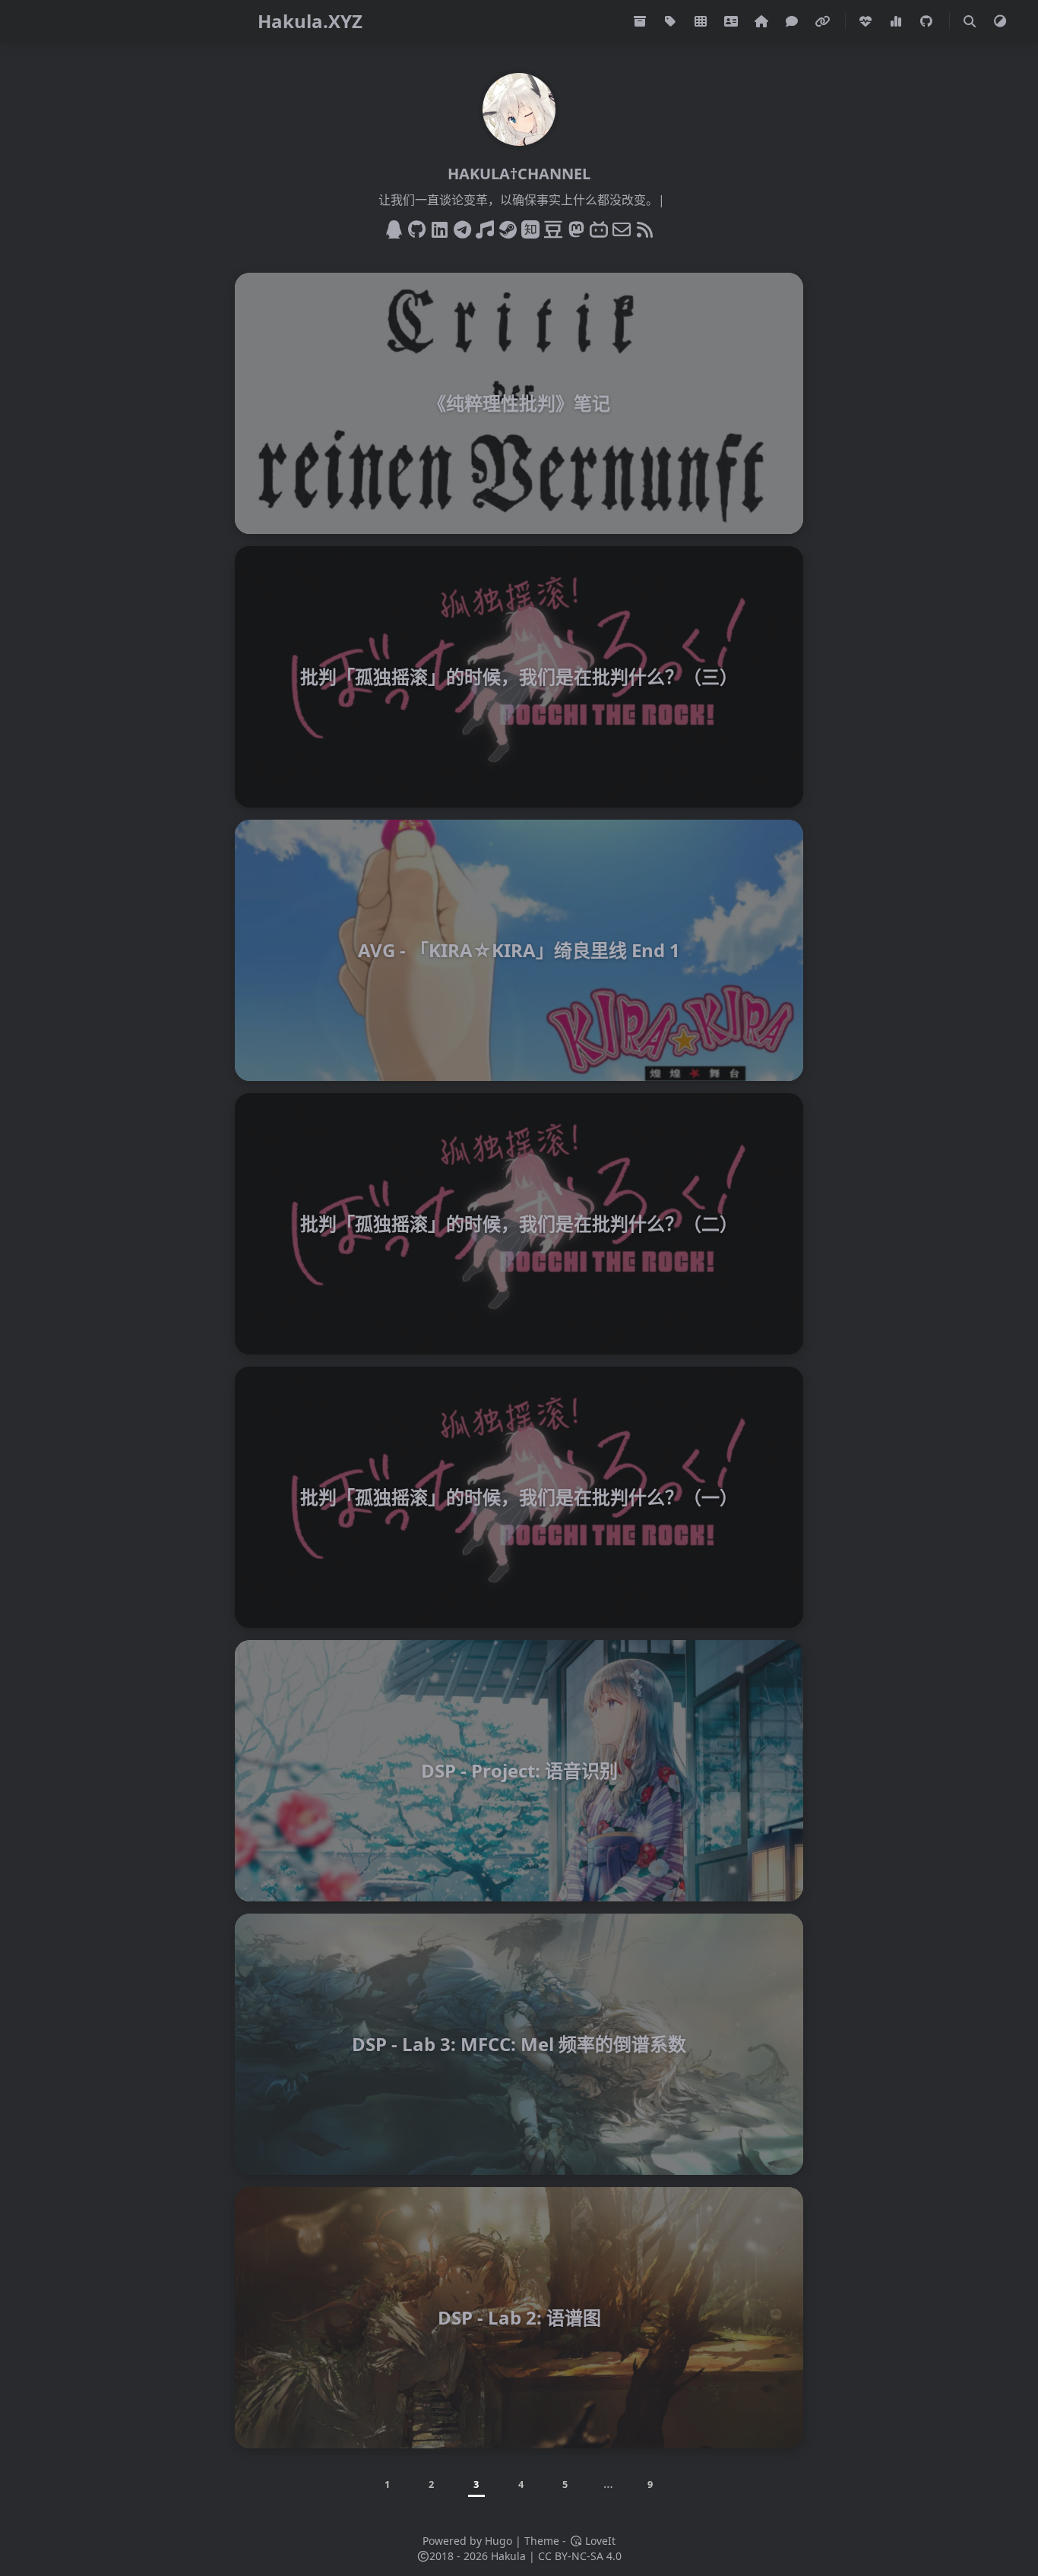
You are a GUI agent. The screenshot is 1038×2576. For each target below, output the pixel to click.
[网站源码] (928, 21)
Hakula (508, 2556)
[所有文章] (641, 21)
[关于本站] (763, 21)
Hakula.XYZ (310, 21)
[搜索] (970, 21)
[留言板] (793, 21)
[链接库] (824, 21)
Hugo (498, 2541)
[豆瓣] (553, 227)
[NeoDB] (576, 227)
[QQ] (394, 227)
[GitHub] (416, 227)
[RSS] (644, 227)
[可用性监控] (867, 21)
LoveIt (599, 2541)
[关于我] (733, 21)
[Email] (622, 227)
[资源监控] (897, 21)
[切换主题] (1000, 21)
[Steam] (508, 227)
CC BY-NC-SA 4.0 (580, 2556)
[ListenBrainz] (485, 227)
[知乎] (530, 227)
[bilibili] (599, 227)
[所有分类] (702, 21)
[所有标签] (672, 21)
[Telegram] (462, 227)
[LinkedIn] (439, 227)
